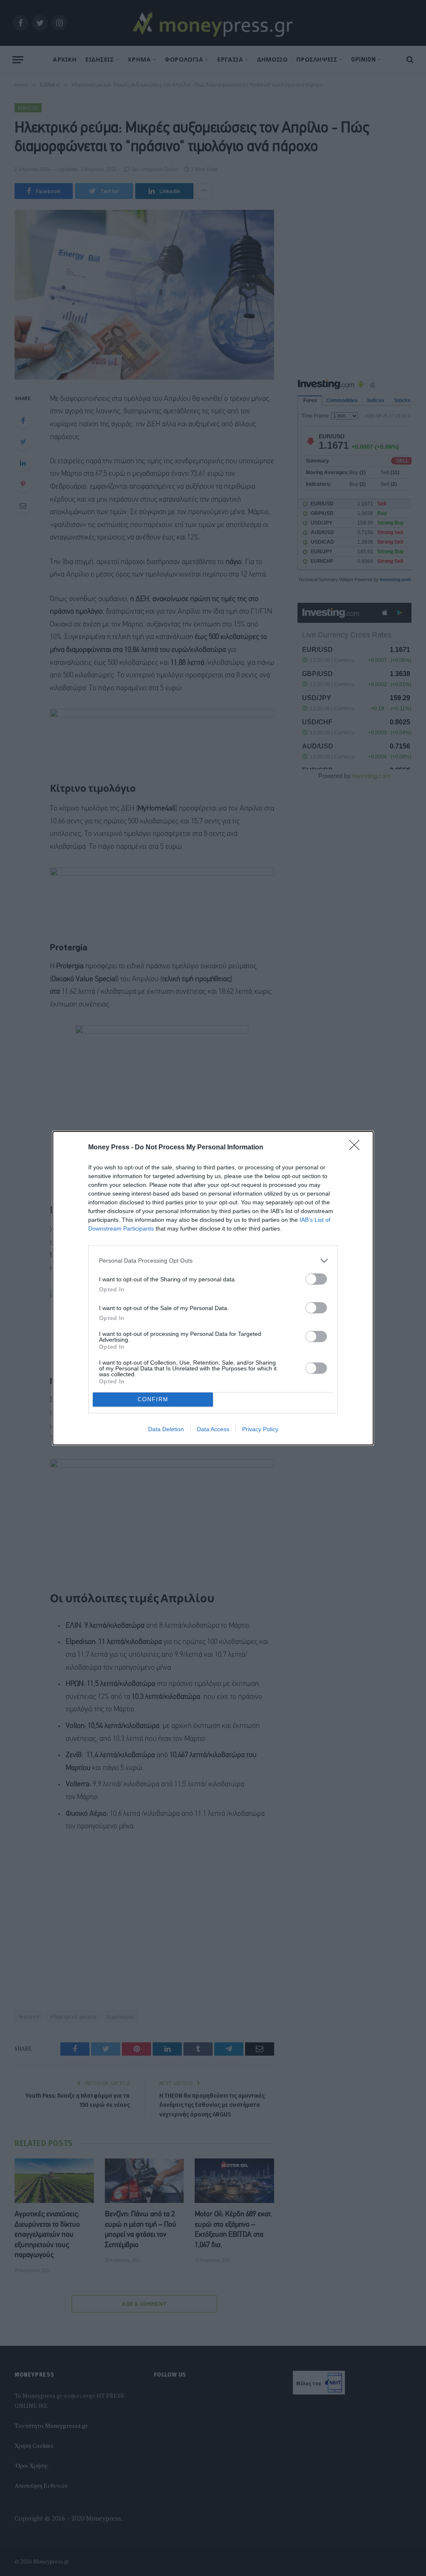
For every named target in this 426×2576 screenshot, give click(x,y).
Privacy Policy (260, 1429)
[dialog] (213, 1288)
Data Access (213, 1429)
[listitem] (213, 1261)
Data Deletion (166, 1429)
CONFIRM (153, 1399)
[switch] (316, 1279)
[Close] (357, 1148)
